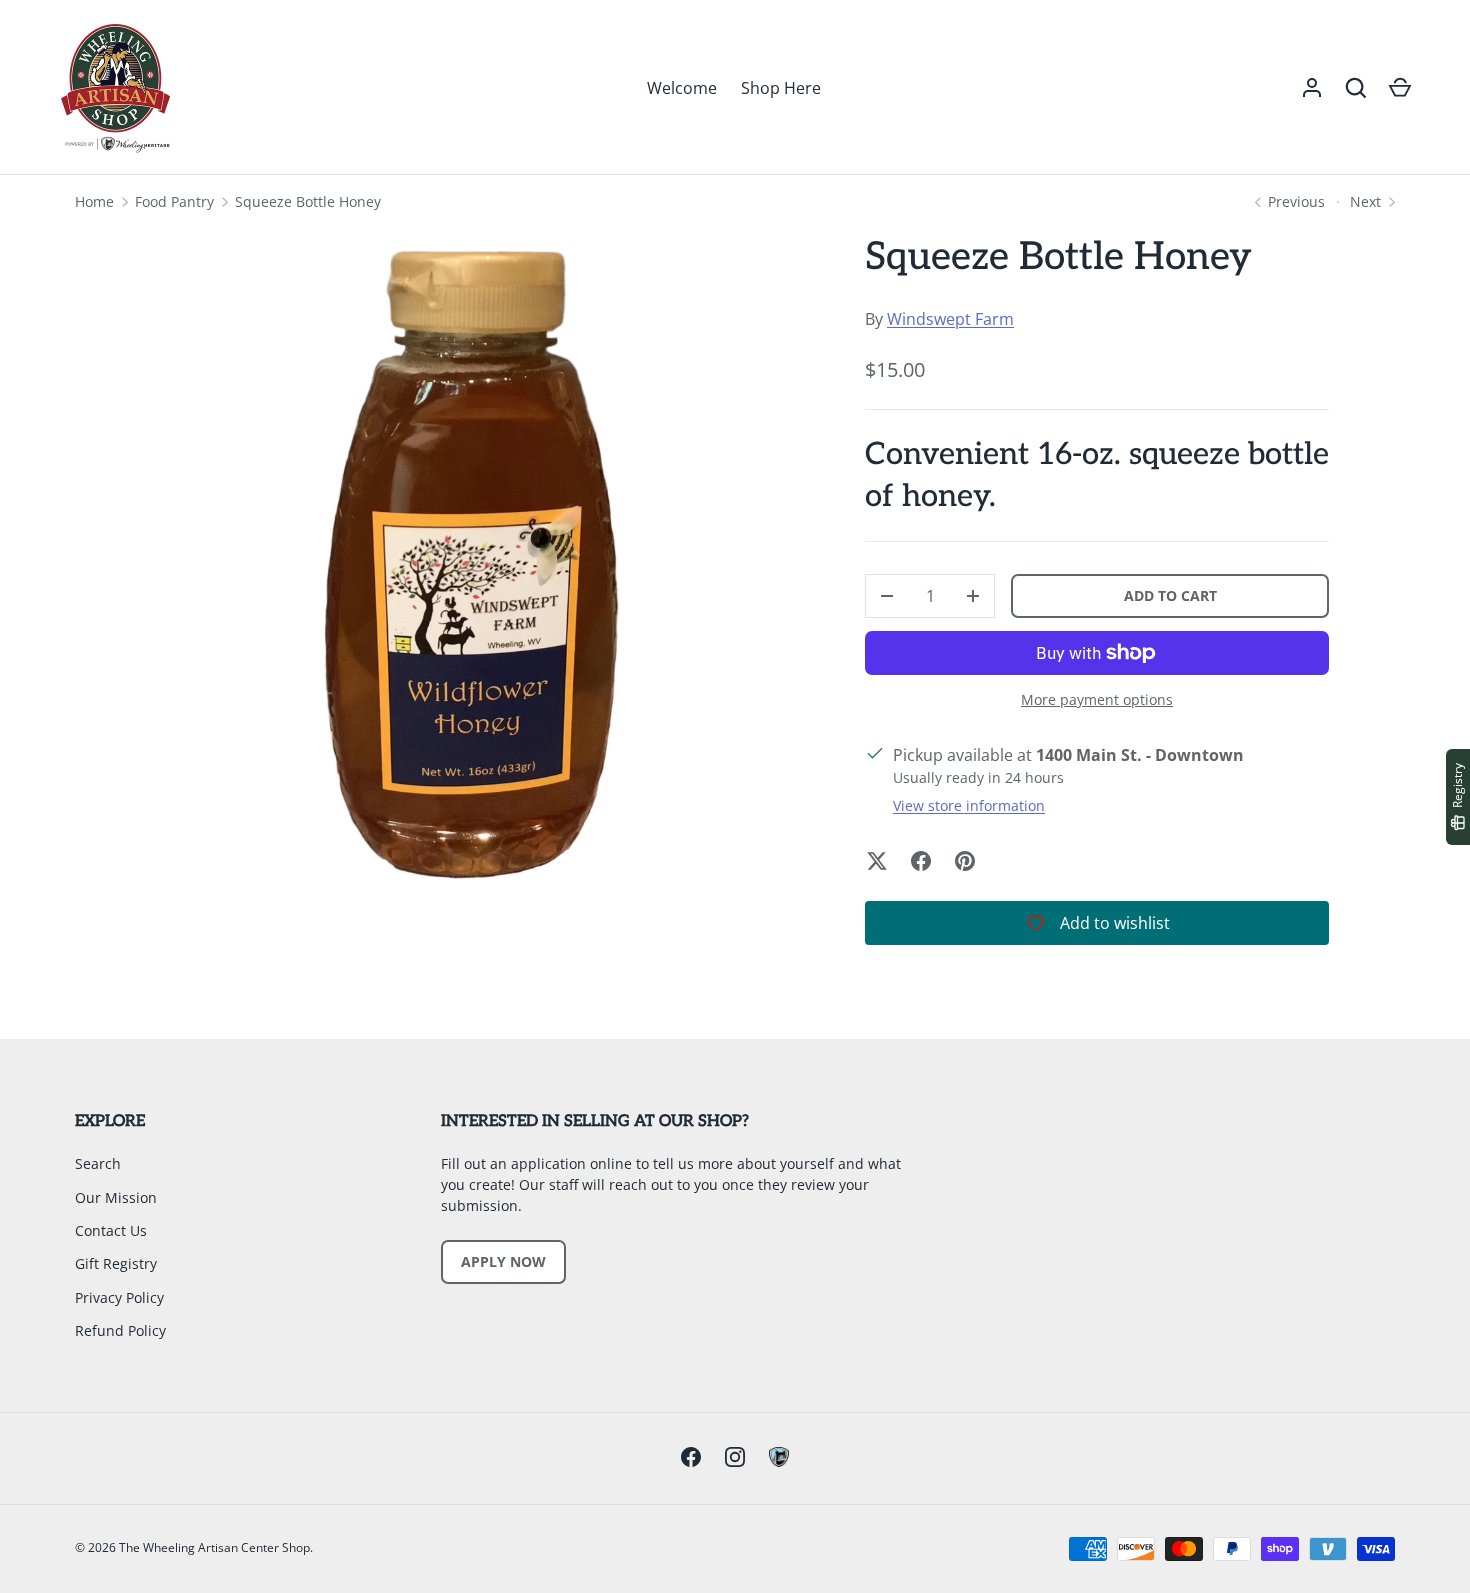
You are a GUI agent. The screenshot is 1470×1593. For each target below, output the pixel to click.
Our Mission (116, 1197)
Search (98, 1163)
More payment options (1097, 699)
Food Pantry (174, 201)
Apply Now (503, 1261)
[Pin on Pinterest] (965, 861)
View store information (969, 805)
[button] (1356, 88)
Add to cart (1170, 595)
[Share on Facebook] (921, 861)
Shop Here (781, 88)
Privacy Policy (119, 1297)
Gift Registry (116, 1263)
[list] (471, 562)
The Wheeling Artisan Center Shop (214, 1547)
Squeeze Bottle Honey (308, 201)
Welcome (682, 88)
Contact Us (111, 1230)
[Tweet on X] (877, 861)
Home (94, 201)
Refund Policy (120, 1330)
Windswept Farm (950, 319)
